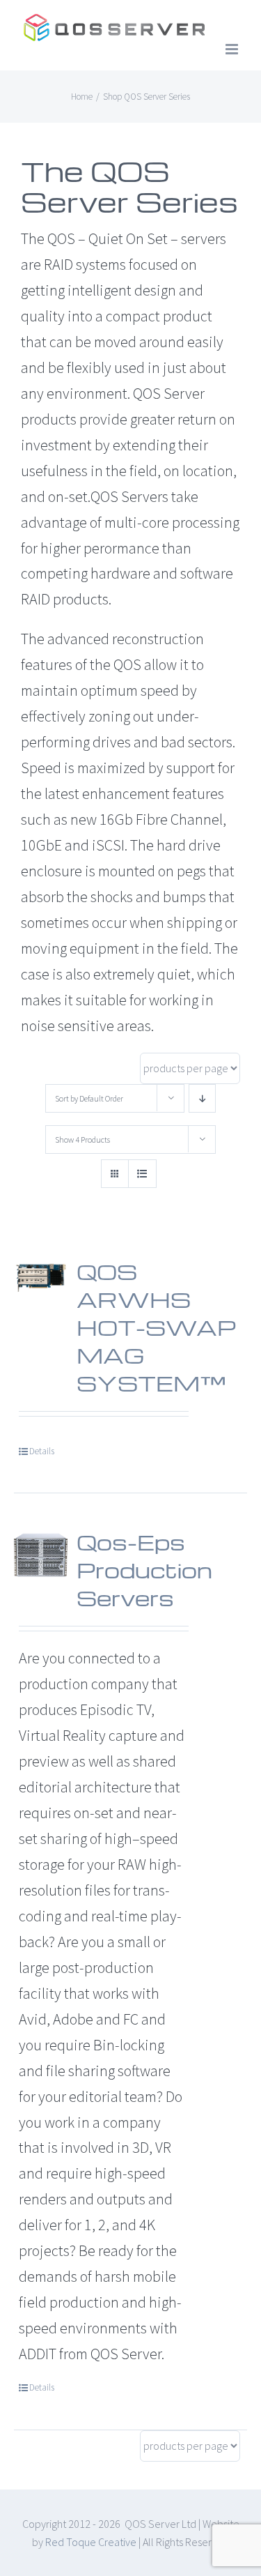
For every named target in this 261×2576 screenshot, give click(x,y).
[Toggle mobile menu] (233, 49)
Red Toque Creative (91, 2542)
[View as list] (142, 1174)
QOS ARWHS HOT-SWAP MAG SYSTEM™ (156, 1327)
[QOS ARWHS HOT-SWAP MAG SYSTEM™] (41, 1276)
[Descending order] (202, 1098)
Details (42, 1451)
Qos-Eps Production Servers (144, 1570)
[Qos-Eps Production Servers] (41, 1555)
